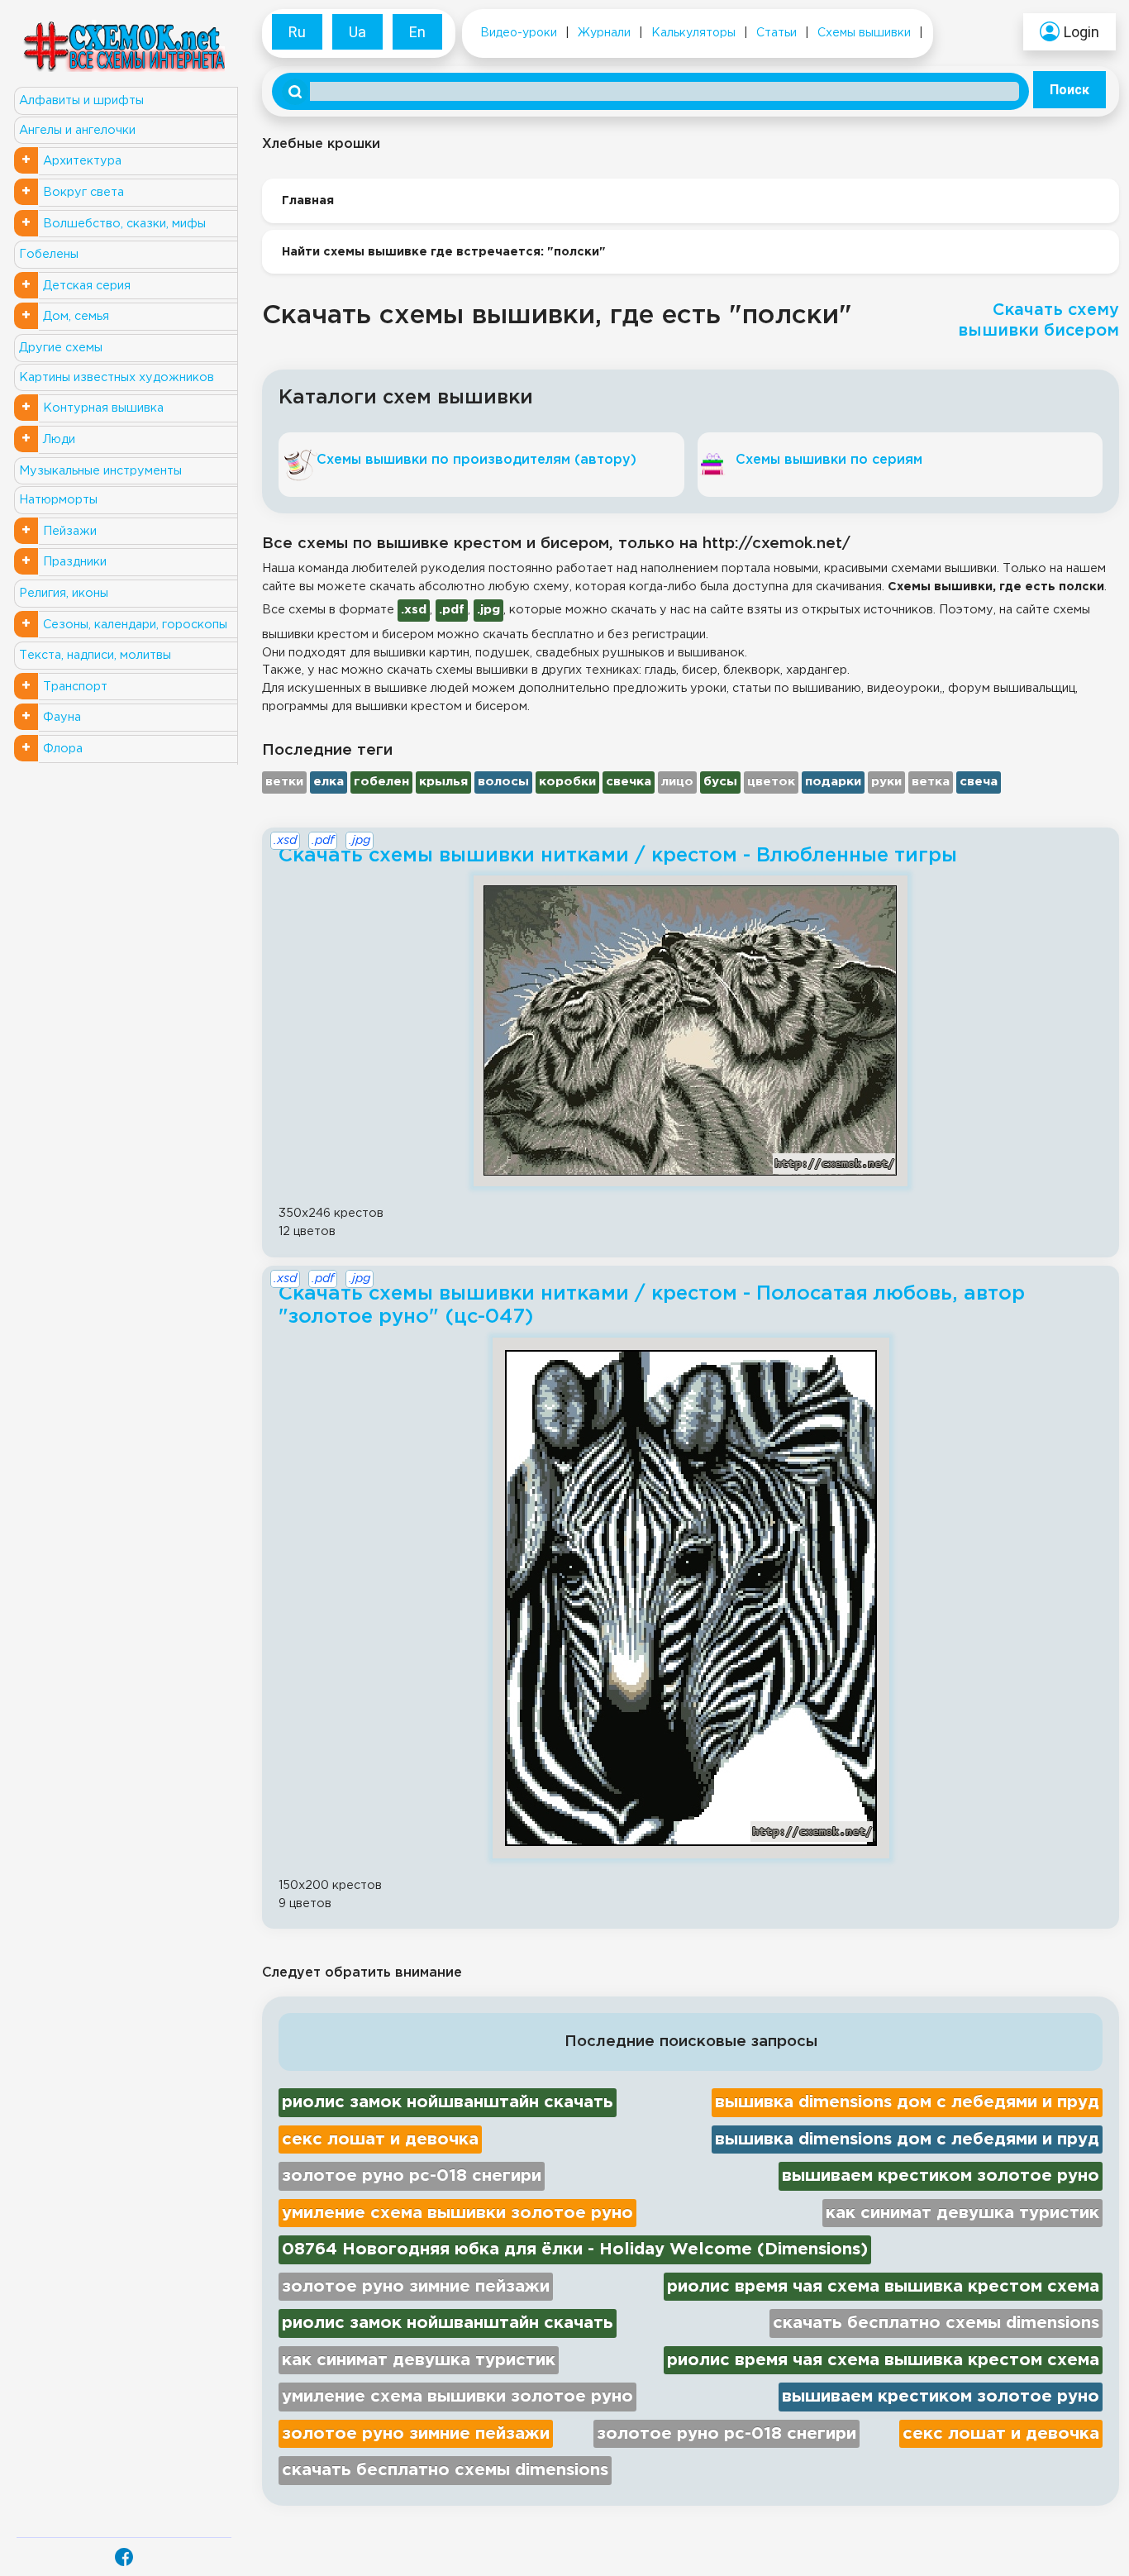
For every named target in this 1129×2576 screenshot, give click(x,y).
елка (329, 782)
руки (886, 782)
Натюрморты (58, 500)
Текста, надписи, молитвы (95, 655)
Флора (63, 749)
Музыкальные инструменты (100, 471)
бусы (720, 782)
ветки (284, 782)
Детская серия (87, 286)
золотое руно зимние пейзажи (416, 2287)
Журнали (604, 33)
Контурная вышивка (103, 408)
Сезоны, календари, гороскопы (135, 625)
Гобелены (49, 254)
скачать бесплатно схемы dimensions (936, 2323)
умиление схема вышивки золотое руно (457, 2213)
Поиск (1069, 90)
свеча (979, 782)
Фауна (62, 717)
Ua (357, 32)
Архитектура (82, 161)
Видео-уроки (519, 33)
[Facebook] (124, 2557)
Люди (59, 439)
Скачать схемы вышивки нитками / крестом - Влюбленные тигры (618, 856)
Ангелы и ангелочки (77, 130)
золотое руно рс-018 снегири (412, 2176)
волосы (503, 782)
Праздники (75, 562)
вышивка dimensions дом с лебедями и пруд (907, 2102)
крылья (443, 782)
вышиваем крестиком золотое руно (941, 2176)
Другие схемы (61, 348)
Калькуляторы (693, 33)
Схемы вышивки (864, 33)
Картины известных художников (117, 377)
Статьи (776, 33)
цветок (771, 782)
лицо (677, 782)
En (417, 32)
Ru (297, 32)
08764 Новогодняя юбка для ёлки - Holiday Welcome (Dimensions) (575, 2249)
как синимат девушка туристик (962, 2213)
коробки (567, 782)
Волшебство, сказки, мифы (124, 224)
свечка (629, 782)
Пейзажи (70, 531)
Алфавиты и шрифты (81, 100)
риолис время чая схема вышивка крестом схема (883, 2287)
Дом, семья (76, 316)
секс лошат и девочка (380, 2140)
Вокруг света (83, 192)
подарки (833, 782)
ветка (931, 782)
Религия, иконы (64, 593)
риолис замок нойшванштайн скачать (448, 2102)
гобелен (381, 782)
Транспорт (75, 687)
